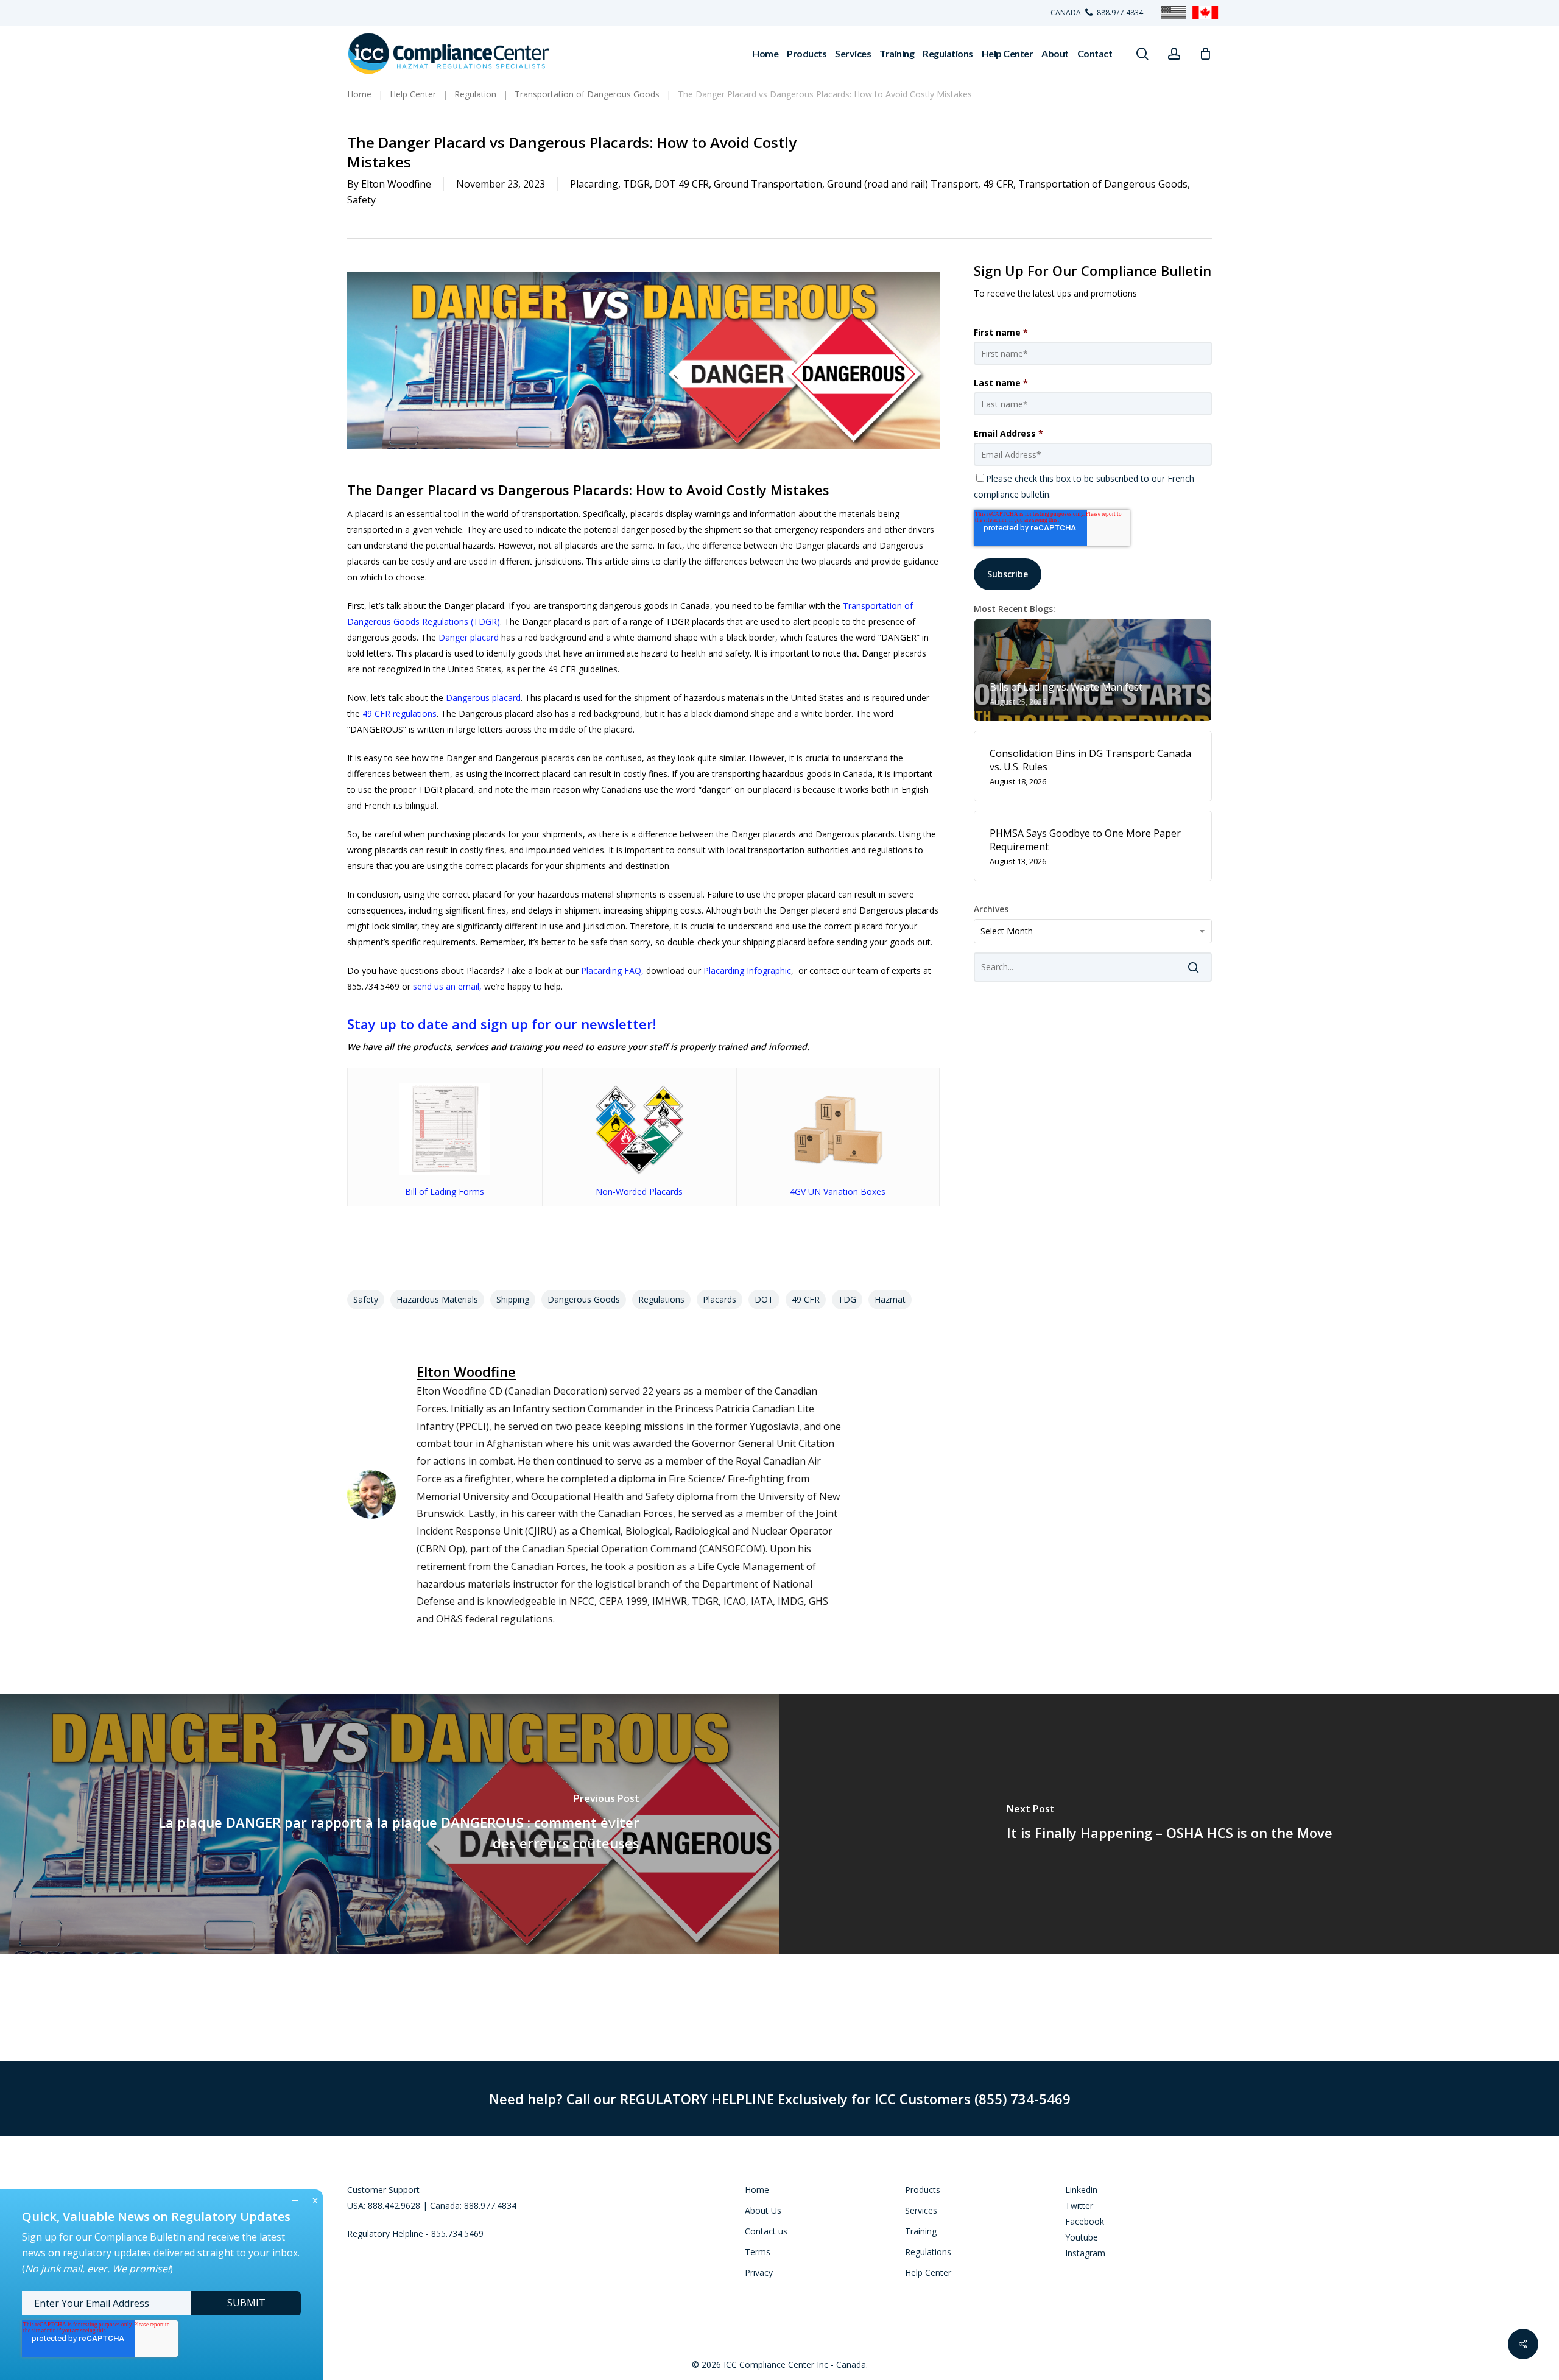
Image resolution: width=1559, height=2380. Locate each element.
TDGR (636, 184)
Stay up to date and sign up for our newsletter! (501, 1024)
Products (923, 2190)
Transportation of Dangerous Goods (1103, 184)
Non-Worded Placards (639, 1192)
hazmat (890, 1299)
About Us (763, 2210)
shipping (513, 1299)
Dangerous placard (483, 698)
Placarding (594, 184)
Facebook (1085, 2221)
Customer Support (383, 2190)
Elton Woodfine (396, 184)
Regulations (661, 1299)
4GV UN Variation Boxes (838, 1192)
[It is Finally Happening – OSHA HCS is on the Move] (1169, 1824)
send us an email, (447, 986)
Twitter (1079, 2206)
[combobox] (1093, 931)
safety (366, 1299)
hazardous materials (437, 1299)
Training (921, 2231)
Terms (758, 2252)
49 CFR (998, 184)
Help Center (928, 2273)
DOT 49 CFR (682, 184)
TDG (847, 1299)
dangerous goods (584, 1299)
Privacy (759, 2273)
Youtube (1082, 2237)
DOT (764, 1299)
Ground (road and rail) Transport (903, 184)
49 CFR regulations (399, 713)
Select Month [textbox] (1007, 931)
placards (720, 1299)
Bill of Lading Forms (445, 1192)
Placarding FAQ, (612, 970)
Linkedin (1081, 2190)
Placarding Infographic (747, 970)
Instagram (1085, 2253)
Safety (361, 200)
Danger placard (469, 637)
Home (757, 2190)
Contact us (766, 2231)
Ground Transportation (768, 184)
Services (921, 2210)
